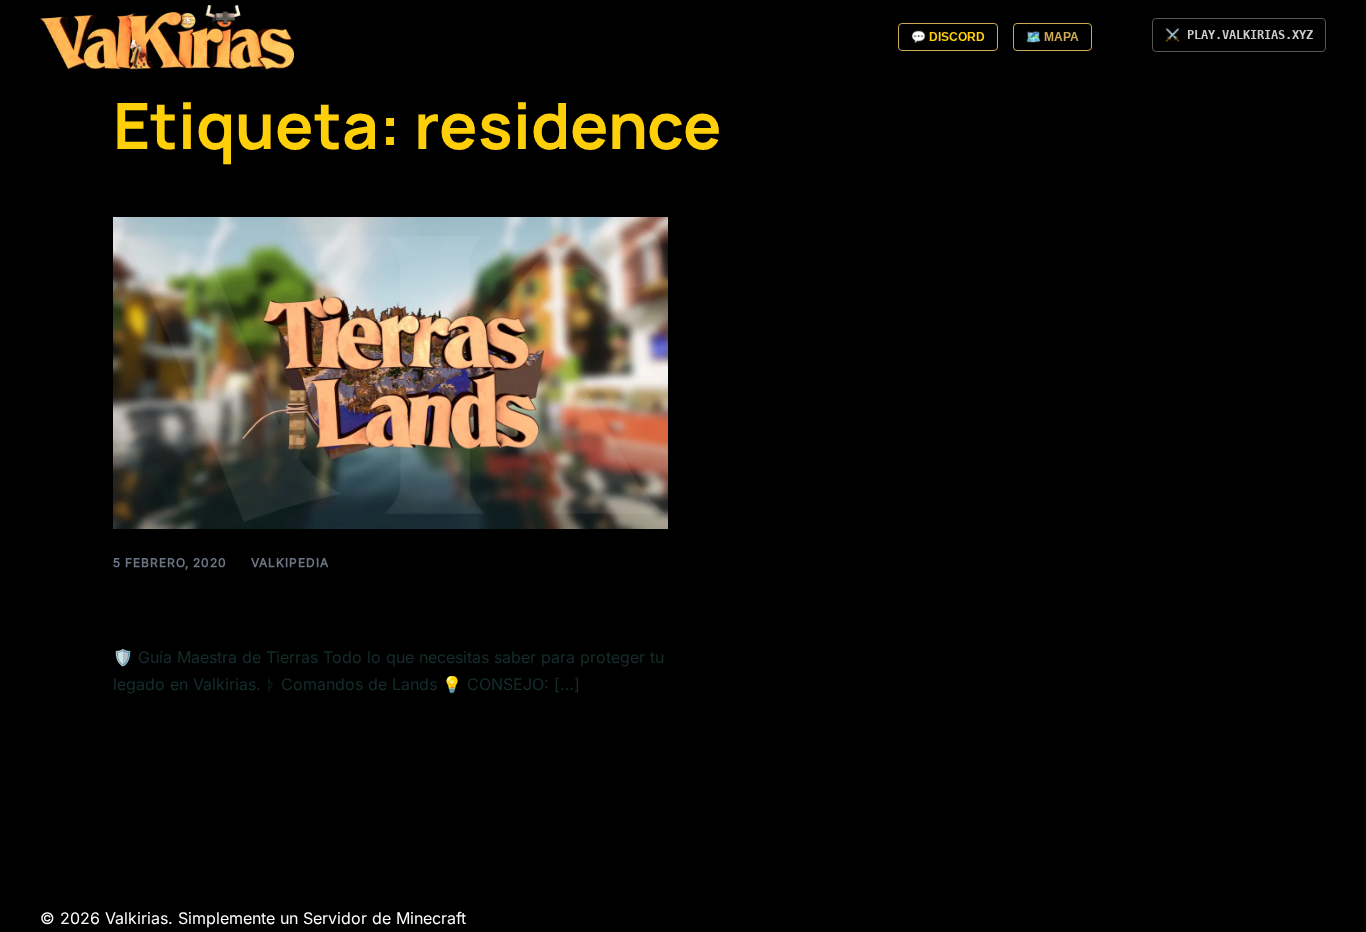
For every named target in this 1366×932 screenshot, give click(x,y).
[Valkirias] (167, 36)
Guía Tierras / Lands (264, 604)
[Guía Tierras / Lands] (390, 371)
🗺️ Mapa (1052, 37)
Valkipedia (290, 562)
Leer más (147, 731)
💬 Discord (948, 37)
